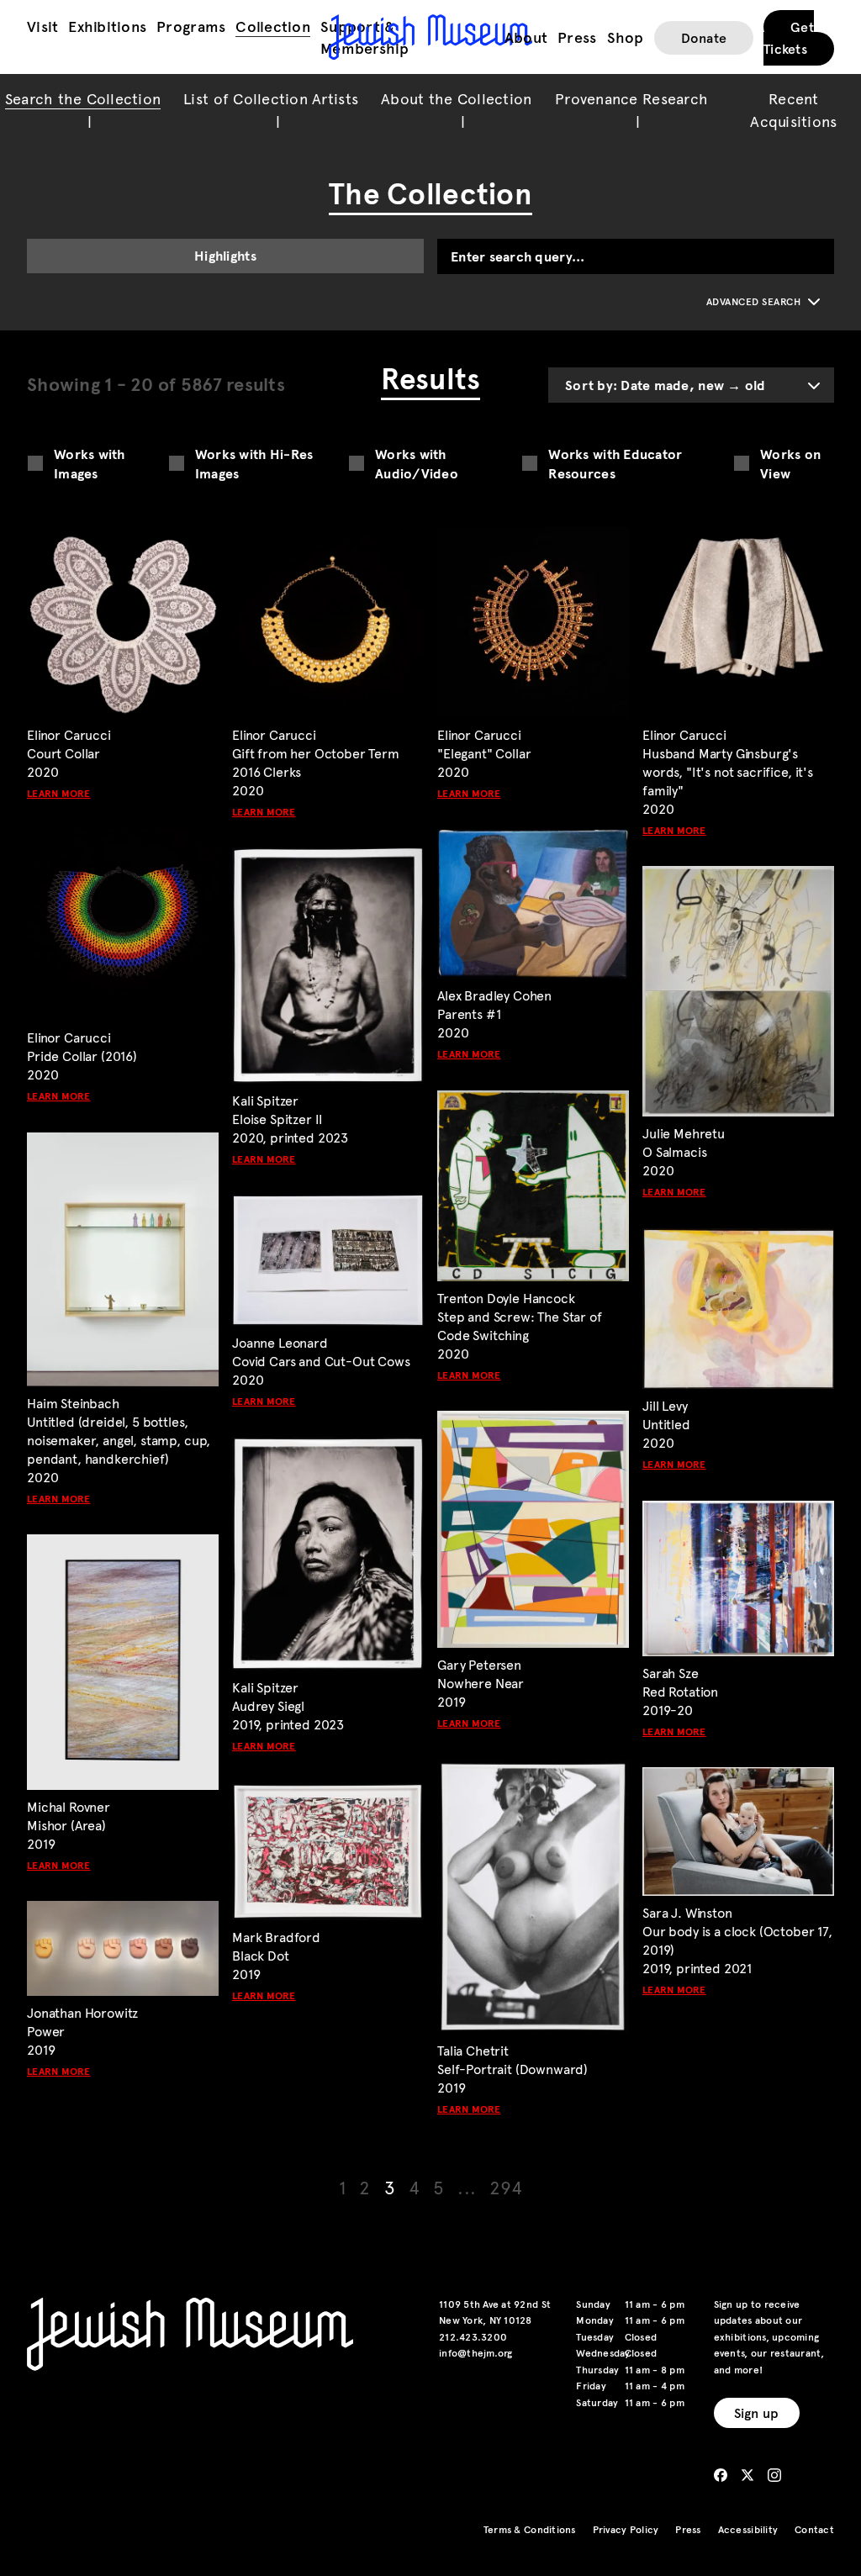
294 (506, 2186)
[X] (747, 2475)
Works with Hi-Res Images (254, 463)
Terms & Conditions (530, 2529)
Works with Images (90, 463)
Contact (814, 2529)
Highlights (225, 255)
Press (577, 37)
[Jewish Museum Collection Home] (430, 37)
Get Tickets (789, 37)
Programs (191, 26)
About (526, 37)
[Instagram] (774, 2475)
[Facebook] (721, 2475)
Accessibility (748, 2529)
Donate (704, 37)
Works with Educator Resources (615, 463)
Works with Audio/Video (417, 463)
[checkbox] (35, 463)
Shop (626, 37)
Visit (42, 26)
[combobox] (691, 385)
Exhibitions (107, 26)
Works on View (790, 463)
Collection (273, 26)
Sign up (757, 2412)
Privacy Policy (626, 2529)
